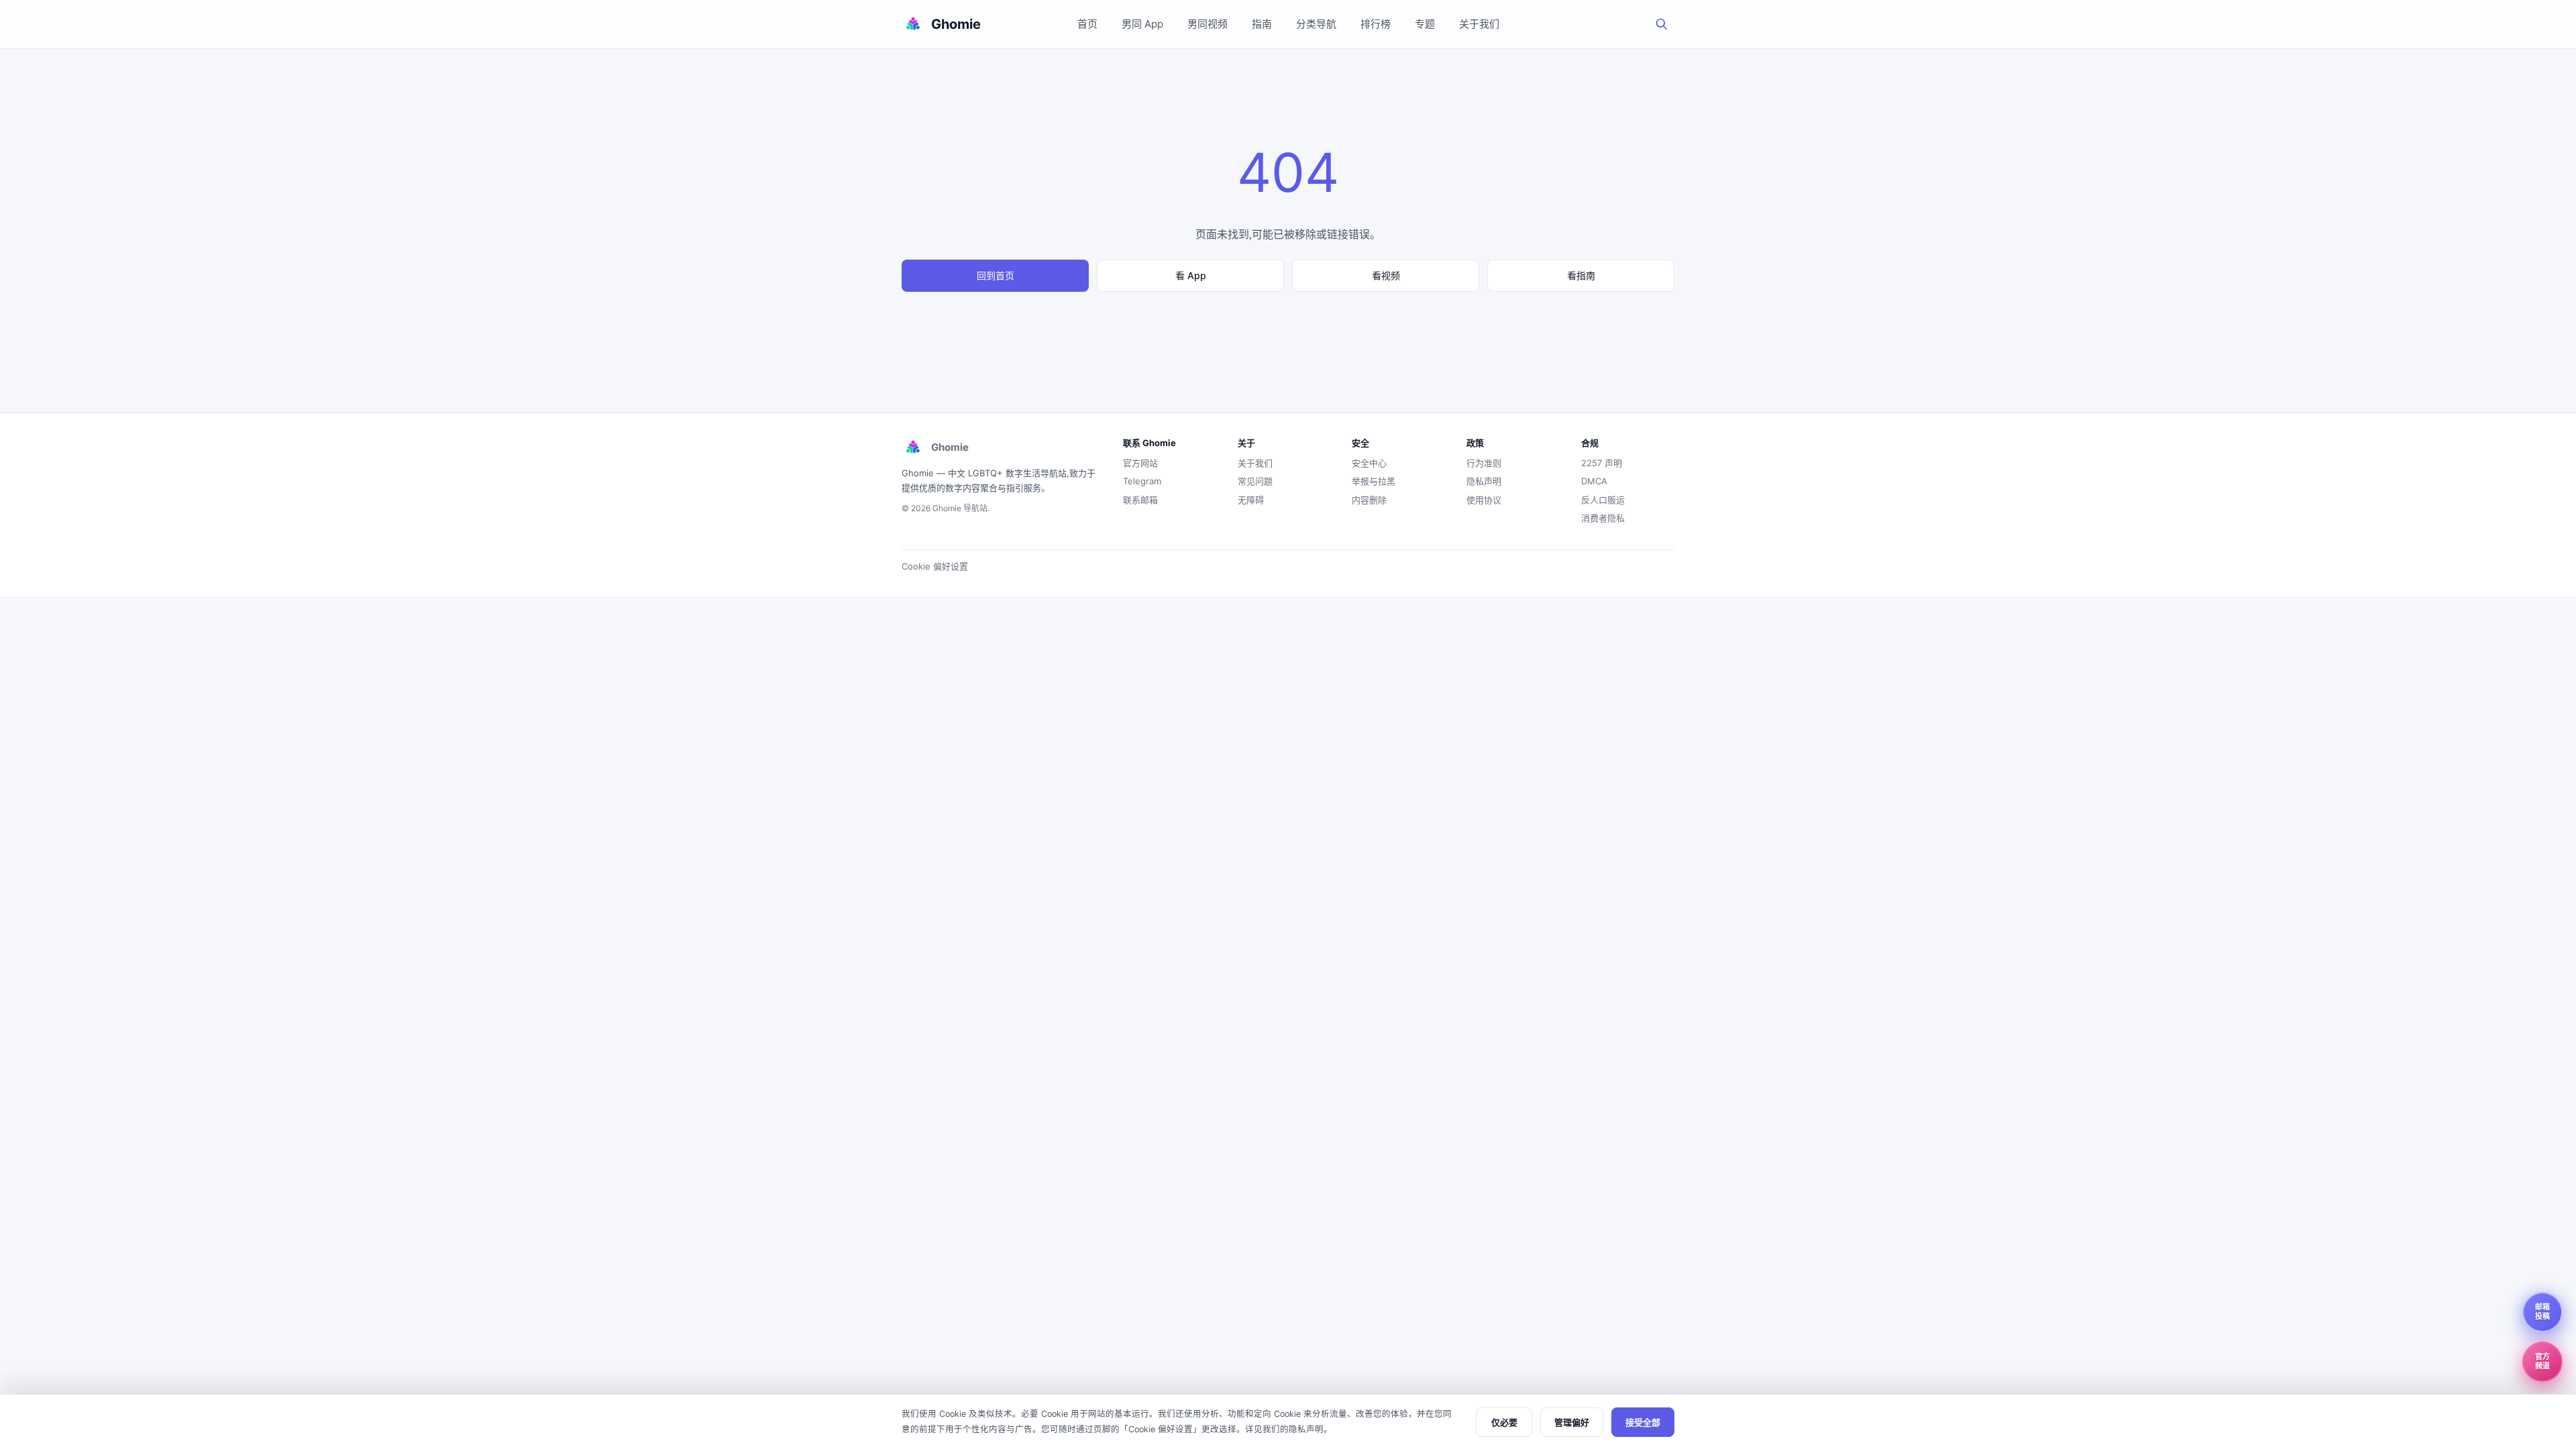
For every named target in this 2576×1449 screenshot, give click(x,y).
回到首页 (996, 275)
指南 (1262, 24)
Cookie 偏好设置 (935, 566)
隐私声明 (1484, 481)
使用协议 (1484, 500)
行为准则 (1484, 463)
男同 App (1142, 24)
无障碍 (1251, 500)
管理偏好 (1572, 1423)
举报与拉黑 (1374, 481)
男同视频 (1207, 24)
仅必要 (1504, 1423)
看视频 (1386, 275)
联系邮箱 (1140, 500)
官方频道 (2542, 1361)
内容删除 (1369, 500)
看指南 (1581, 275)
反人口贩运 (1603, 500)
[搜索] (1662, 24)
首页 (1087, 24)
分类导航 (1316, 24)
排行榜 (1376, 24)
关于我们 (1479, 24)
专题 (1425, 24)
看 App (1191, 275)
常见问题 (1255, 481)
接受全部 (1643, 1423)
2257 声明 (1602, 463)
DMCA (1594, 481)
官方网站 (1140, 463)
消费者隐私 (1603, 518)
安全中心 (1369, 463)
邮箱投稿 (2542, 1311)
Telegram (1142, 481)
